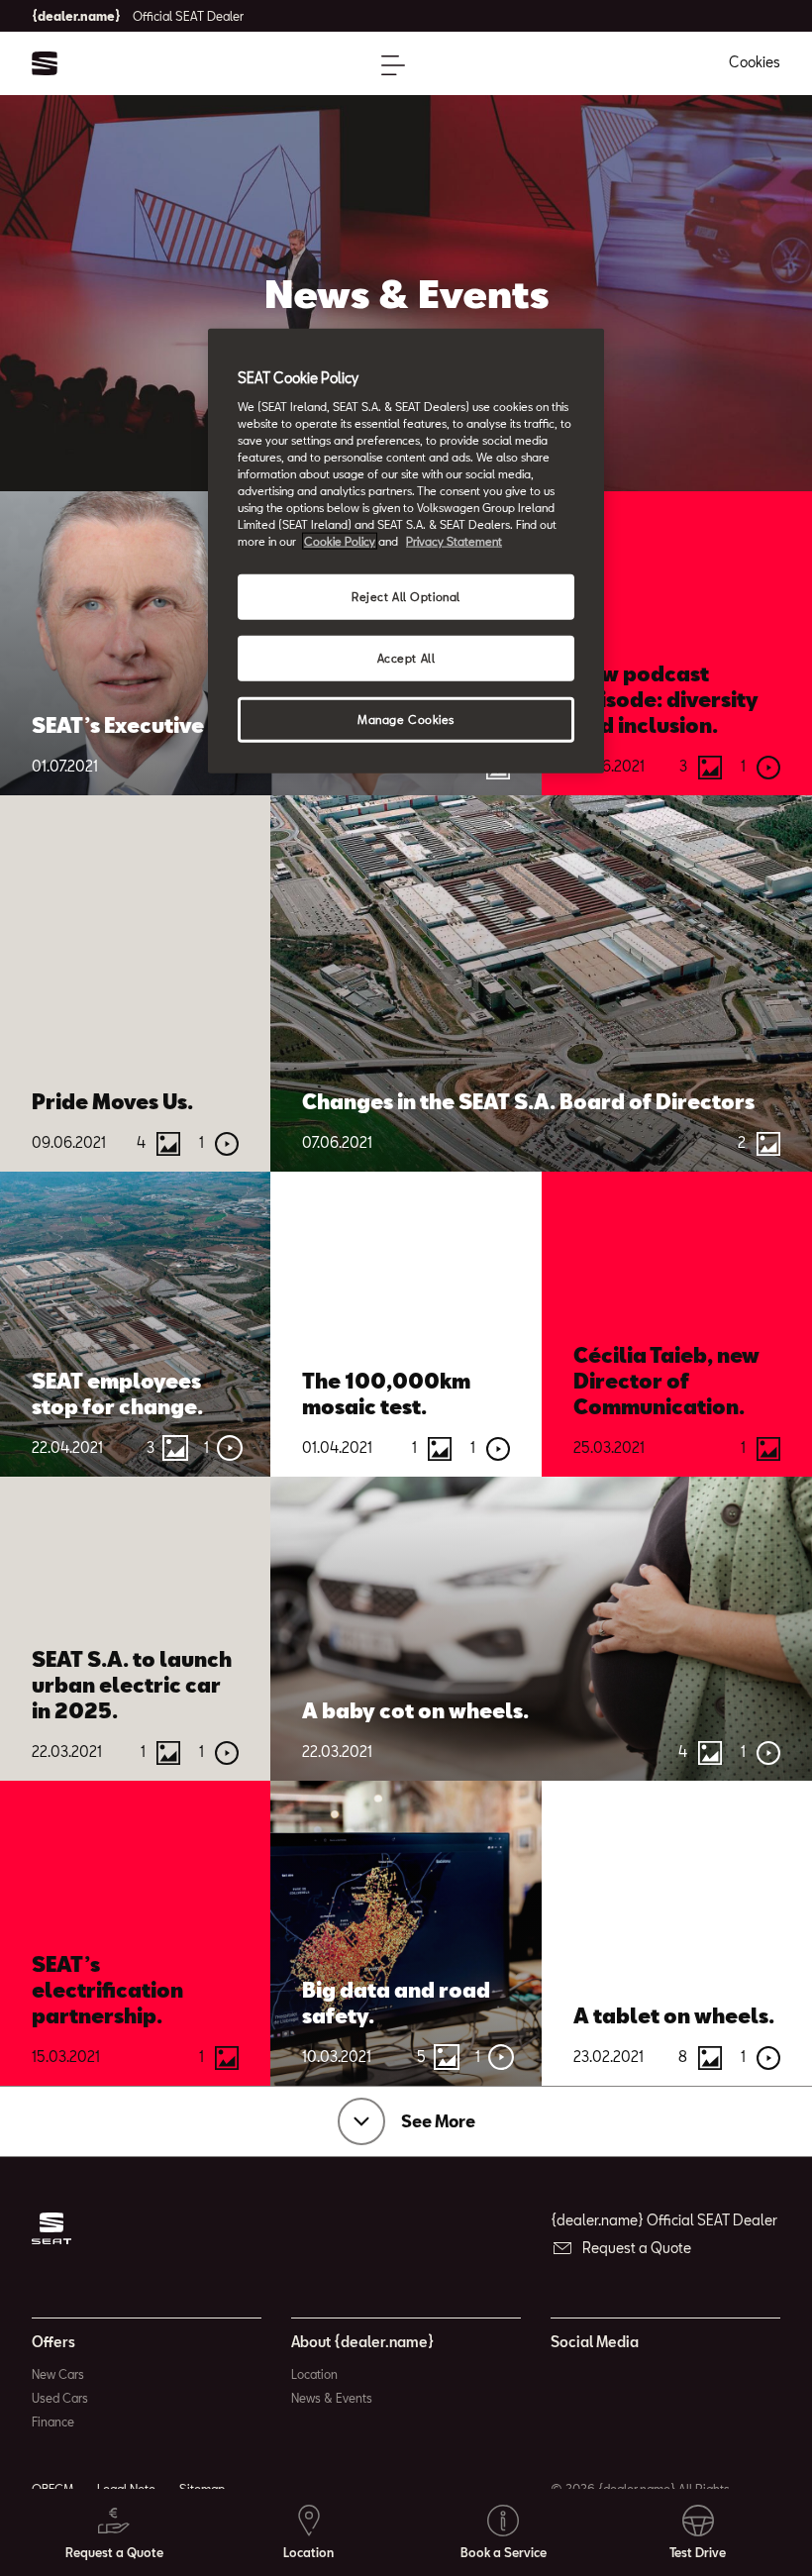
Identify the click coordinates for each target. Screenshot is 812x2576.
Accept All (406, 658)
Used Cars (60, 2398)
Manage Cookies (406, 720)
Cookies (755, 62)
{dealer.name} (138, 16)
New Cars (58, 2374)
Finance (53, 2421)
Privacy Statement (454, 541)
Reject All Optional (406, 597)
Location (314, 2374)
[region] (406, 551)
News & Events (332, 2398)
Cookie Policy (340, 541)
